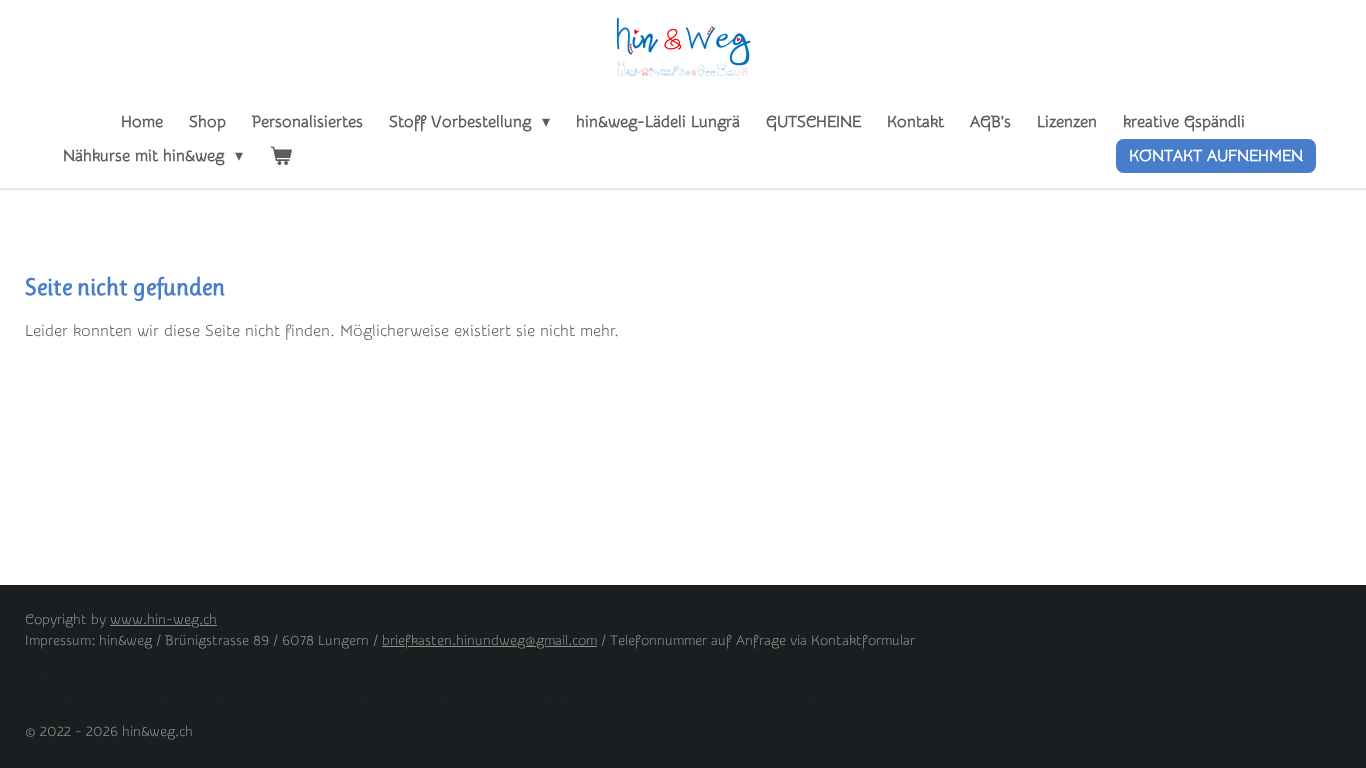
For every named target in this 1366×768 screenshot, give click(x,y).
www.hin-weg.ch (163, 620)
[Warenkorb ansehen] (280, 156)
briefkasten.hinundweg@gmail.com (489, 641)
